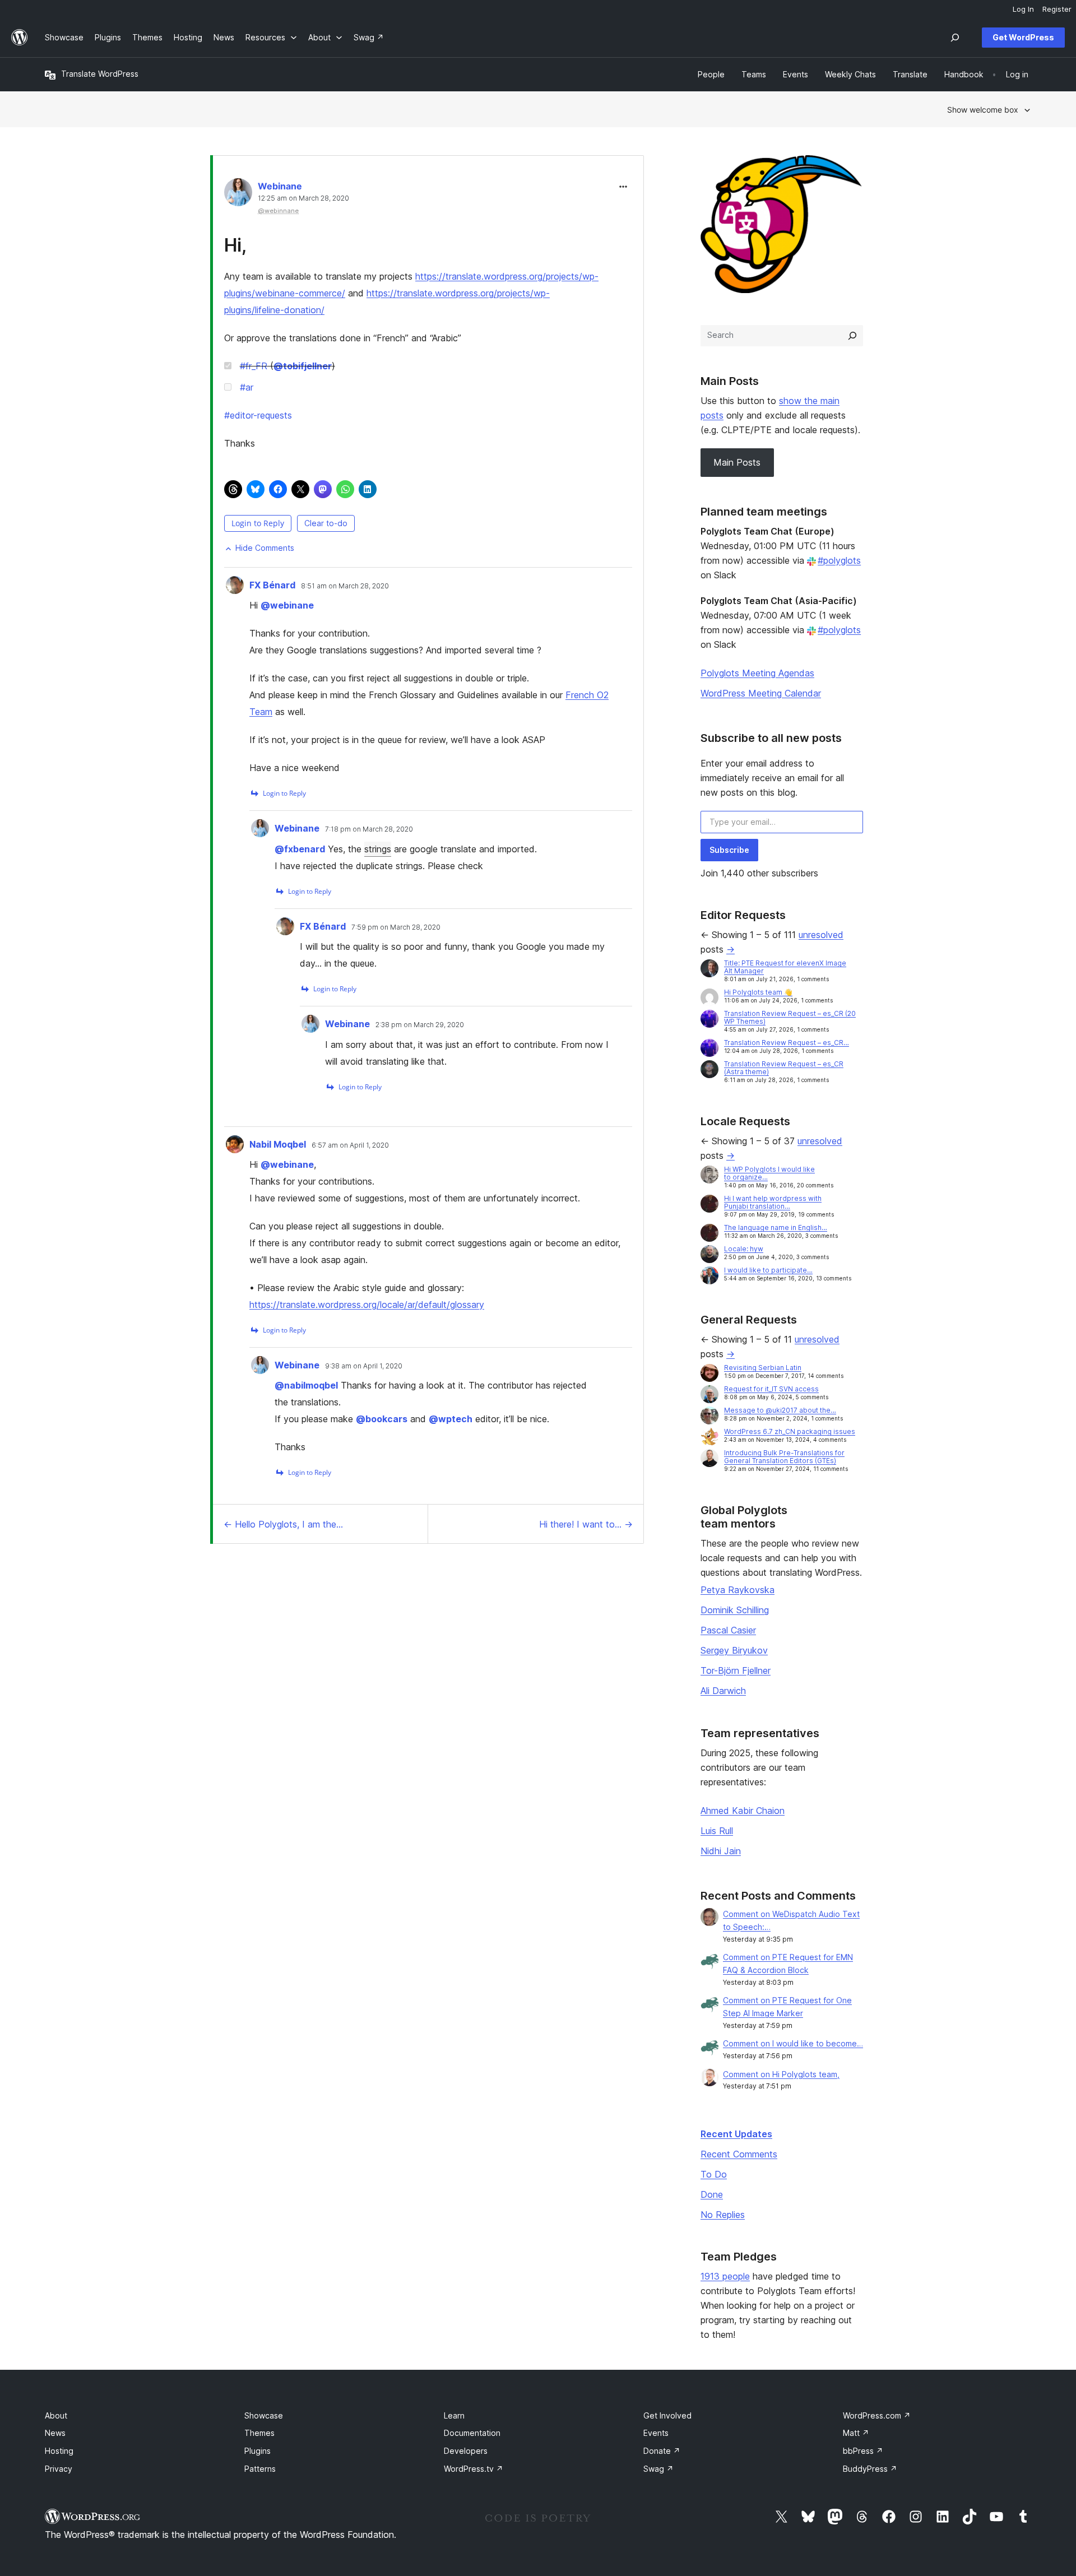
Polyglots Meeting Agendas (757, 673)
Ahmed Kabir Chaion (743, 1811)
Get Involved (667, 2415)
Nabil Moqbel (278, 1144)
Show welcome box (983, 110)
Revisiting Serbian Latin (763, 1368)
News (55, 2433)
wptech (451, 1419)
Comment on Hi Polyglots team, (781, 2074)
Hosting (59, 2451)
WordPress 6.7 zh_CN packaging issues (790, 1431)
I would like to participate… (768, 1270)
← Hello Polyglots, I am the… (283, 1524)
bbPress (863, 2451)
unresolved (821, 935)
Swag (658, 2469)
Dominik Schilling (735, 1610)
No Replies (723, 2215)
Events (656, 2433)
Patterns (260, 2469)
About (56, 2415)
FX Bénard (272, 585)
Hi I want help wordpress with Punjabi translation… (773, 1202)
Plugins (258, 2451)
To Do (714, 2174)
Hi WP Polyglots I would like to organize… (769, 1173)
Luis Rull (717, 1831)
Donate (662, 2451)
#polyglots (839, 560)
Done (712, 2194)
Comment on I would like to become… (793, 2043)
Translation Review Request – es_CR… (787, 1043)
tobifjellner (303, 366)
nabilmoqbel (306, 1385)
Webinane (280, 186)
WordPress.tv (474, 2469)
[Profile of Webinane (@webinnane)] (238, 195)
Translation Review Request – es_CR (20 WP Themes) (790, 1017)
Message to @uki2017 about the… (780, 1410)
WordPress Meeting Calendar (761, 693)
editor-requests (258, 415)
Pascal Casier (728, 1630)
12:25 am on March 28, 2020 (303, 198)
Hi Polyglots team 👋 (758, 992)
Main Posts (737, 462)
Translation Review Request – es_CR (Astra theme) (784, 1068)
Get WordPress (1023, 37)
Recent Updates (736, 2134)
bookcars (382, 1419)
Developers (466, 2451)
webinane (287, 605)
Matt (856, 2433)
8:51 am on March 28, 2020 (345, 586)
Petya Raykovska (738, 1590)
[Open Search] (955, 38)
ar (247, 387)
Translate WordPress (100, 74)
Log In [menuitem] (1023, 9)
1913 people (725, 2276)
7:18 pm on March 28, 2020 (369, 829)
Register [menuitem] (1057, 9)
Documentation (472, 2433)
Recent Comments (739, 2154)
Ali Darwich (723, 1691)
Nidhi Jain (721, 1851)
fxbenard (300, 849)
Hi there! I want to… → (586, 1524)
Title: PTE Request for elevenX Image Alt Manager (785, 967)
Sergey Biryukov (734, 1650)
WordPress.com (877, 2415)
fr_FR (254, 366)
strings (378, 849)
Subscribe (729, 850)
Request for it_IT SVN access (771, 1389)
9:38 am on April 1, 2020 (364, 1366)
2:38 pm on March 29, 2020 (420, 1025)
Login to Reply (258, 523)
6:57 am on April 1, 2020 (350, 1145)
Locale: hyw (744, 1249)
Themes (259, 2433)
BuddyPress (870, 2469)
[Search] (852, 336)
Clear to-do (326, 523)
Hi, (235, 245)
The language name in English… (776, 1227)
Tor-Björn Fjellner (736, 1670)
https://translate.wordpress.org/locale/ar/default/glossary (367, 1305)
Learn (454, 2415)
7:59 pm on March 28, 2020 (396, 927)
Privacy (59, 2469)
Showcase (264, 2415)
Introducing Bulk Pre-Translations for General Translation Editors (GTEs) (784, 1457)
